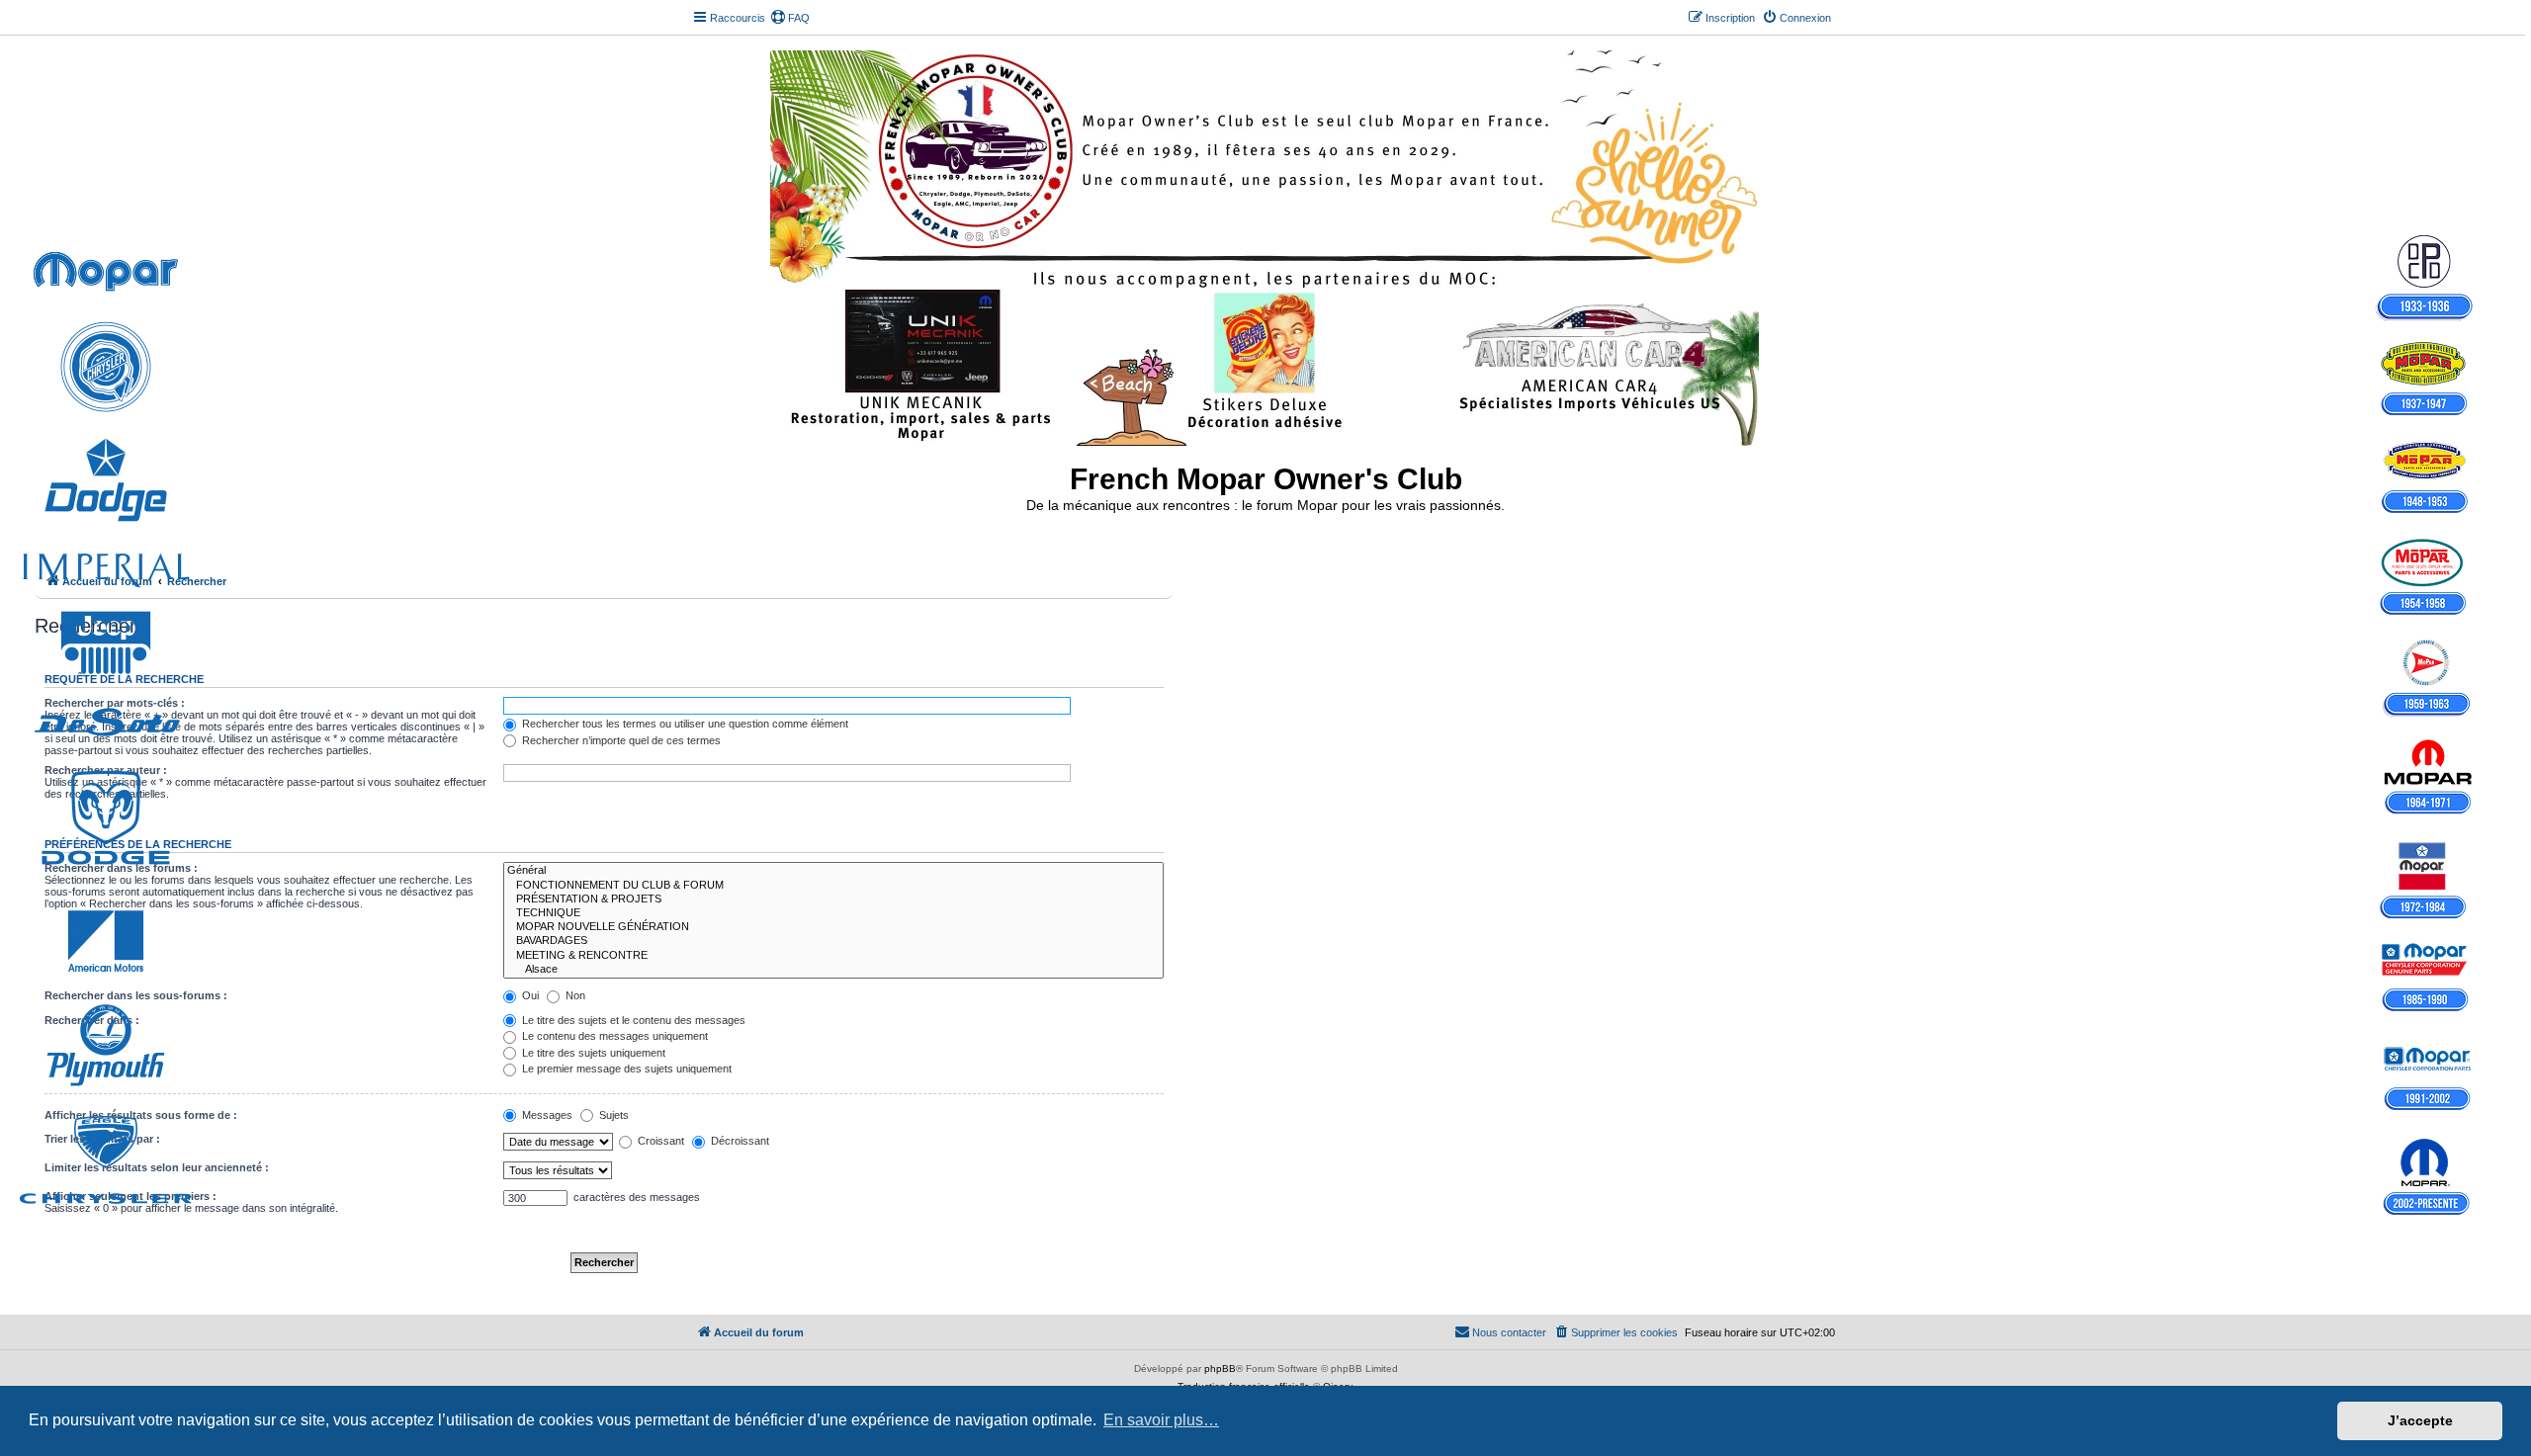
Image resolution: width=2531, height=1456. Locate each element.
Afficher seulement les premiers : (131, 1196)
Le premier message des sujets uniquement (625, 1069)
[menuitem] (790, 18)
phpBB (1220, 1369)
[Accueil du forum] (1266, 244)
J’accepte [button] (2420, 1420)
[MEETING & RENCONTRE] (833, 956)
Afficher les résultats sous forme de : (141, 1115)
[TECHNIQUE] (833, 913)
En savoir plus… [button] (1161, 1420)
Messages (546, 1115)
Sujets (612, 1115)
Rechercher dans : (92, 1020)
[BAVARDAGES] (833, 941)
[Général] (833, 871)
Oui (529, 995)
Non (574, 995)
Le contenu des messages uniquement (613, 1036)
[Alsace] (833, 970)
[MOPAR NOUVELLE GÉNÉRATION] (833, 927)
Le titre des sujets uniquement (592, 1053)
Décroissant (739, 1141)
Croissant (659, 1141)
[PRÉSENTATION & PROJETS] (833, 899)
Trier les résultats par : (102, 1139)
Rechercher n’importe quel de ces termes (620, 740)
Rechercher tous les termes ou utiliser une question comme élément (684, 724)
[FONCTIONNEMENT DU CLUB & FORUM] (833, 886)
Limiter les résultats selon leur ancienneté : (157, 1167)
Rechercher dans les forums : (121, 868)
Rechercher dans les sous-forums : (136, 995)
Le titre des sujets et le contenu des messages (632, 1020)
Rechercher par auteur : (106, 770)
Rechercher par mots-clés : (115, 703)
